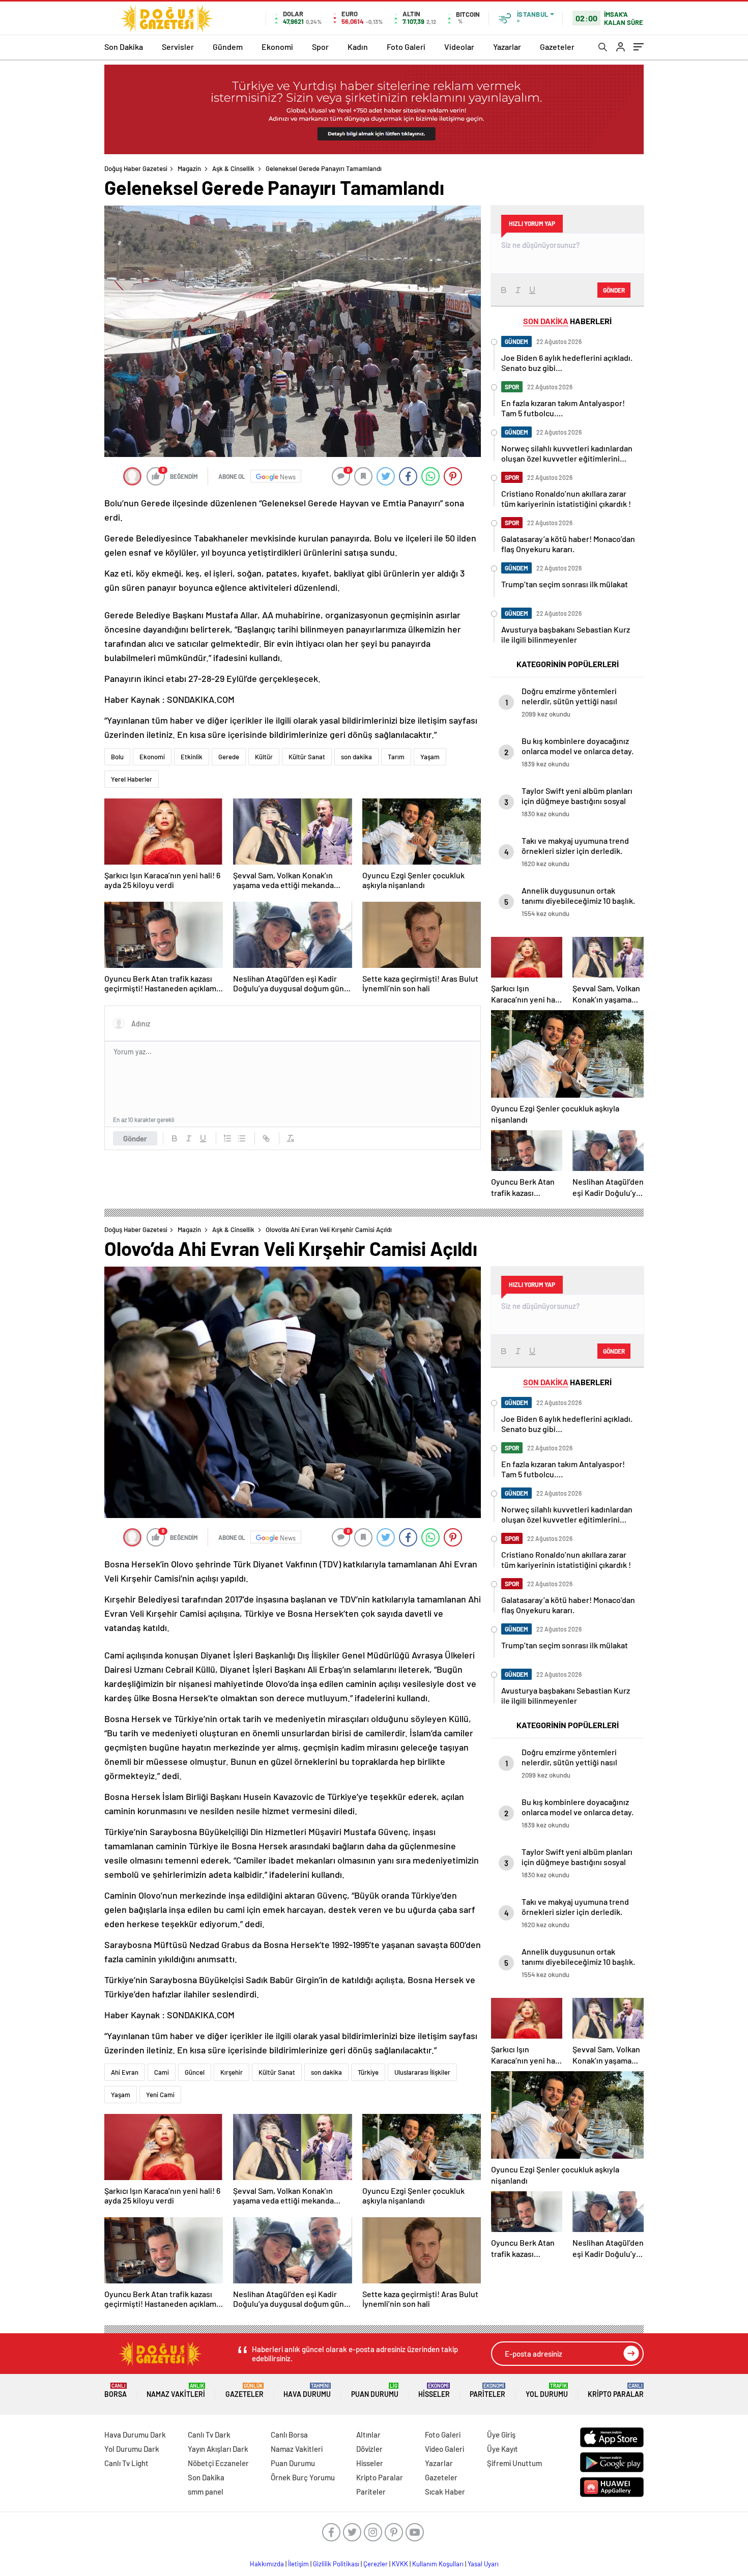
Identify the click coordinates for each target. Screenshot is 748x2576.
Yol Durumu (547, 2391)
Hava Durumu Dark (135, 2435)
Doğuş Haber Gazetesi (136, 168)
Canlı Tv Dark (209, 2435)
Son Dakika (124, 47)
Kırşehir (232, 2072)
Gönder (135, 1138)
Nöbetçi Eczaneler (218, 2463)
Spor (320, 47)
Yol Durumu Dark (132, 2449)
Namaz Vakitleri (176, 2391)
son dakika (356, 757)
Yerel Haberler (132, 779)
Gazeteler (557, 47)
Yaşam (430, 757)
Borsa (116, 2391)
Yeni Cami (160, 2095)
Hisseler (434, 2391)
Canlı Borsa (289, 2435)
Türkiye (368, 2072)
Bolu (117, 757)
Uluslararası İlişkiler (422, 2072)
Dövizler (369, 2449)
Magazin (189, 168)
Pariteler (487, 2391)
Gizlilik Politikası (336, 2564)
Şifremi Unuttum (514, 2463)
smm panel (206, 2492)
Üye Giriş (501, 2435)
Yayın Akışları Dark (218, 2449)
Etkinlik (192, 757)
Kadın (358, 47)
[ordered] (227, 1138)
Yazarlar (507, 47)
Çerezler (376, 2564)
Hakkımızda (267, 2564)
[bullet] (242, 1138)
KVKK (400, 2564)
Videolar (459, 47)
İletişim (298, 2564)
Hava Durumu (307, 2391)
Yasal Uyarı (483, 2564)
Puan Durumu (375, 2391)
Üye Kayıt (502, 2449)
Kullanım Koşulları (438, 2564)
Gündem (228, 47)
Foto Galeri (406, 47)
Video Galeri (444, 2449)
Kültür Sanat (307, 757)
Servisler (178, 47)
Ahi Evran (125, 2072)
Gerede (229, 757)
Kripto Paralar (616, 2391)
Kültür (264, 757)
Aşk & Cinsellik (233, 168)
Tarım (396, 757)
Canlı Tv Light (126, 2463)
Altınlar (368, 2435)
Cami (162, 2072)
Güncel (195, 2072)
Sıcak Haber (445, 2492)
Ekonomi (277, 47)
